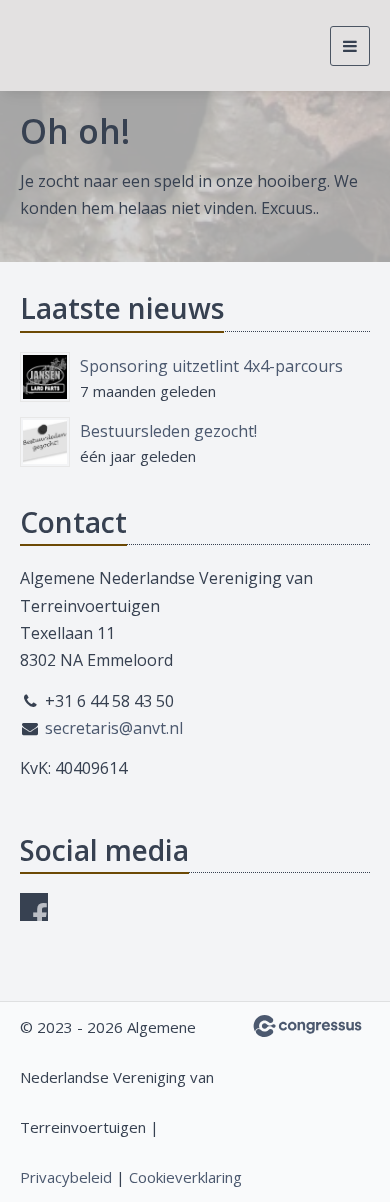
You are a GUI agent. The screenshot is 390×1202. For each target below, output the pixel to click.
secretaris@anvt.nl (114, 728)
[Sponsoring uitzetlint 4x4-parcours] (45, 377)
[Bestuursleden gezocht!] (45, 442)
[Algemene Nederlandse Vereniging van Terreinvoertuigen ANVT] (57, 45)
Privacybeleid (66, 1177)
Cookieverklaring (185, 1177)
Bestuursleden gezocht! (168, 431)
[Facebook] (34, 907)
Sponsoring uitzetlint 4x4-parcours (211, 366)
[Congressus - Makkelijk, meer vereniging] (307, 1026)
